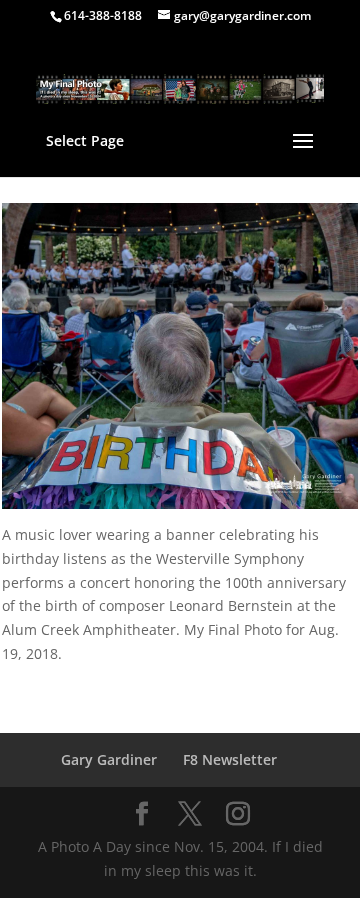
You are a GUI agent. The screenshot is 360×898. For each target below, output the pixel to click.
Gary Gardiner (109, 759)
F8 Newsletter (230, 759)
